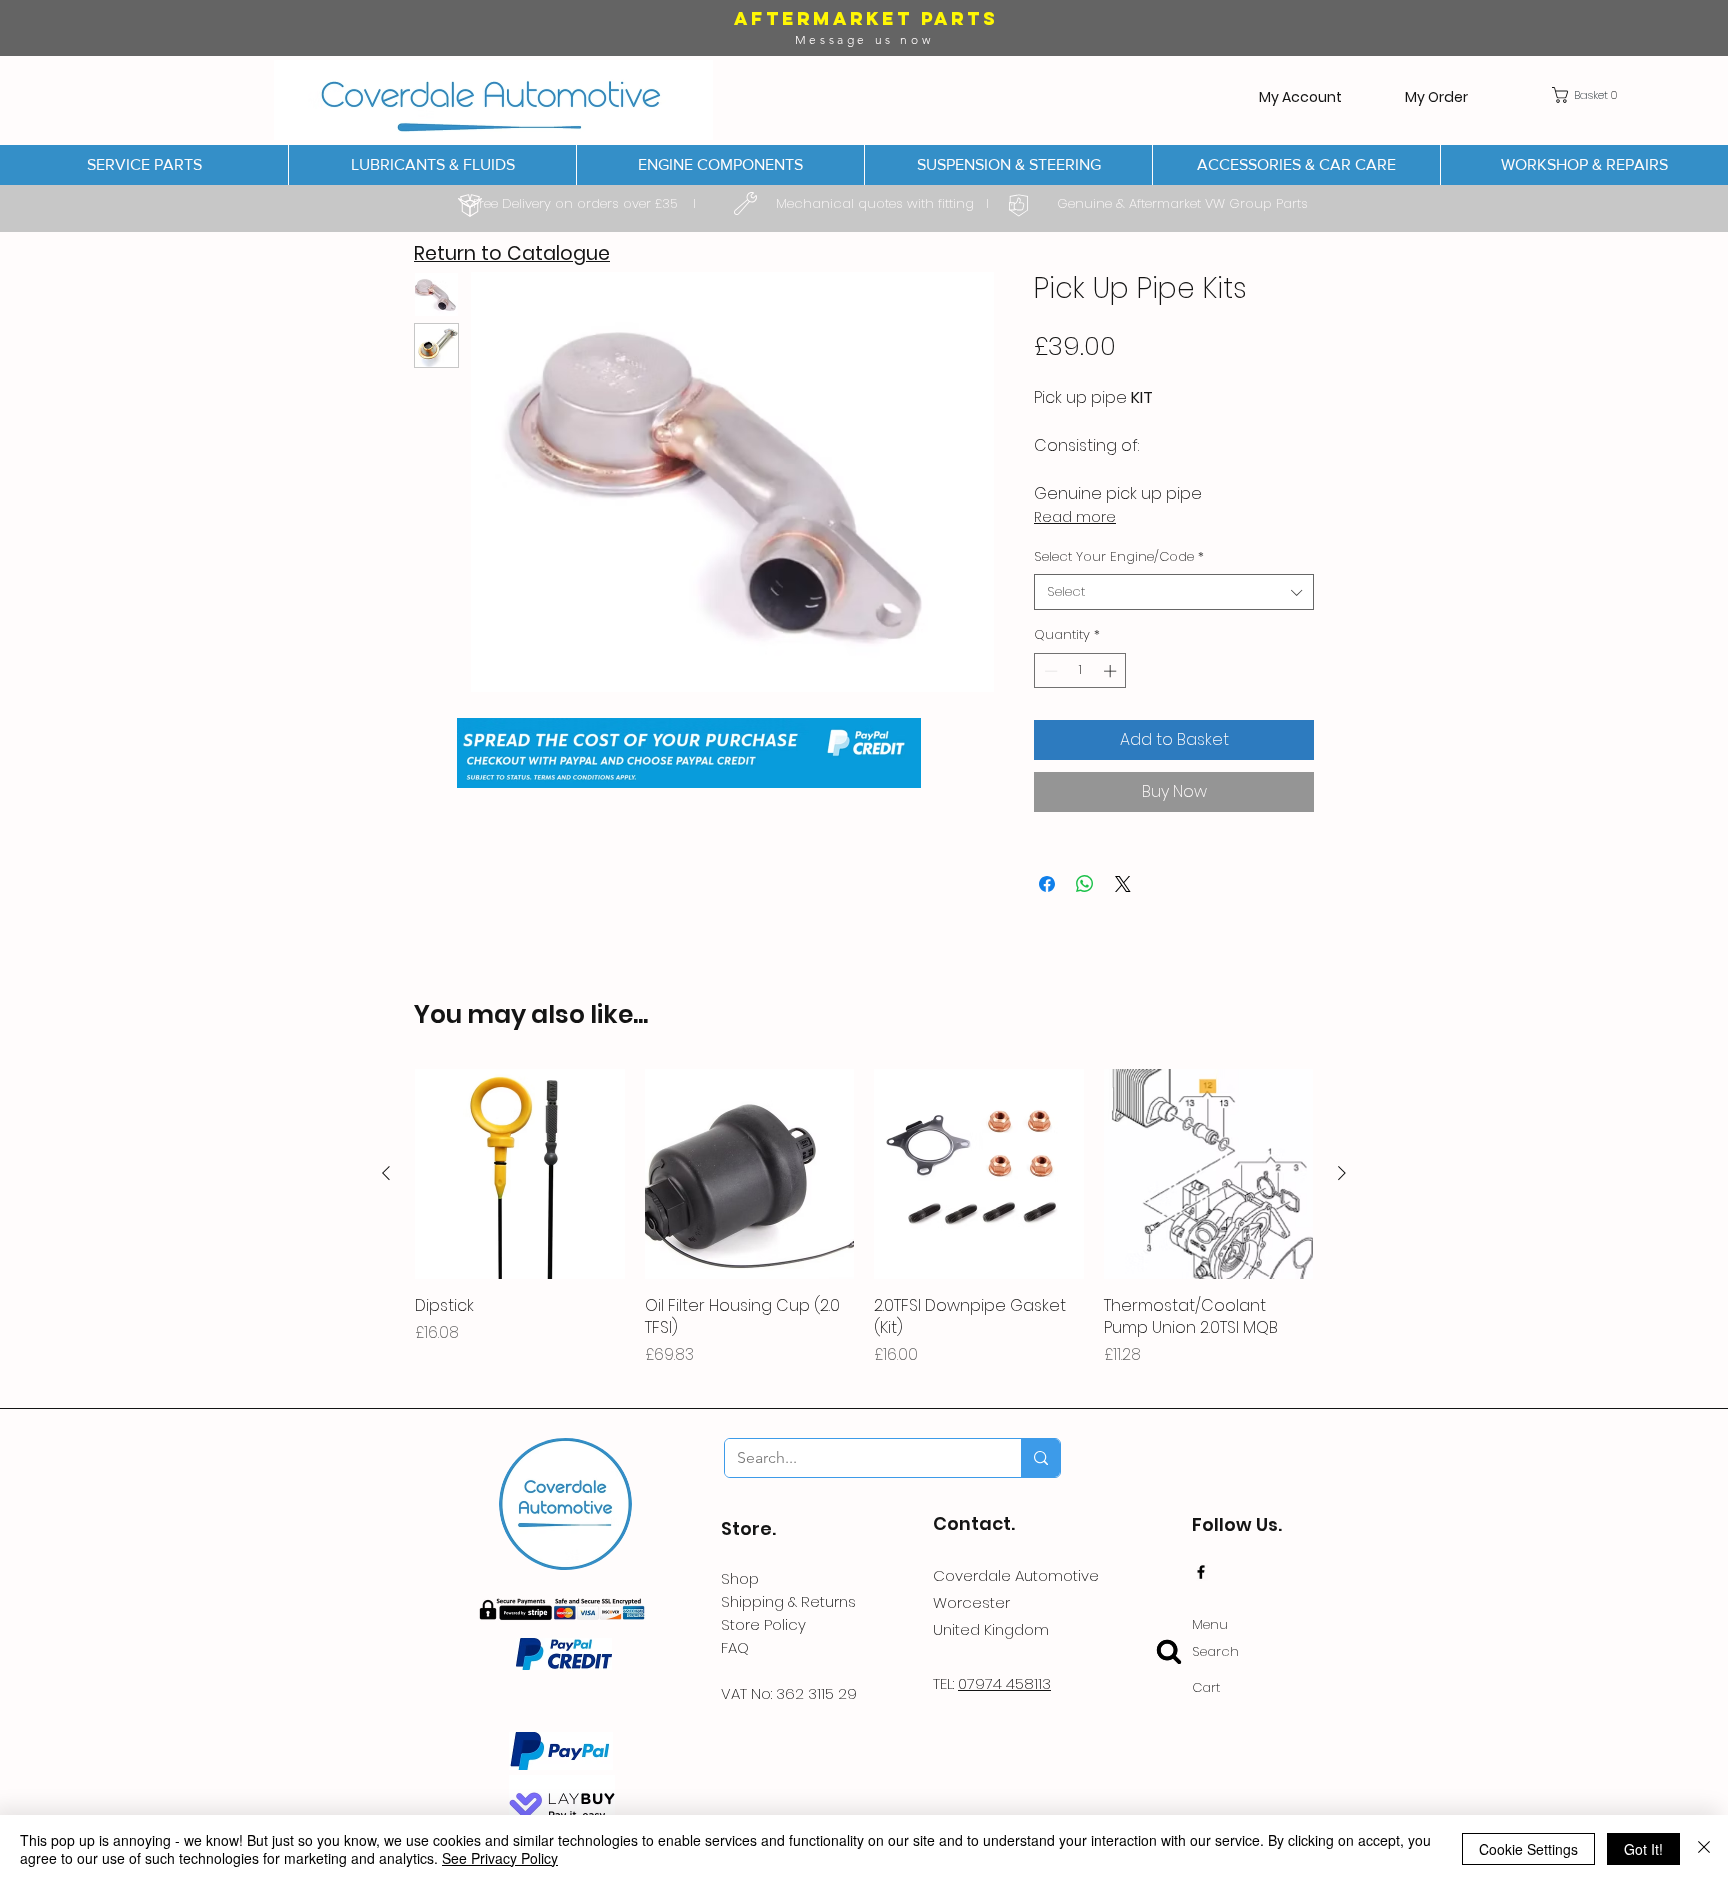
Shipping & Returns (788, 1601)
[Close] (1704, 1849)
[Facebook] (1201, 1572)
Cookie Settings (1528, 1849)
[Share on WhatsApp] (1085, 884)
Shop (740, 1578)
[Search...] (1040, 1458)
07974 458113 (1004, 1683)
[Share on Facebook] (1047, 884)
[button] (1589, 95)
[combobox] (1174, 592)
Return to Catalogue (512, 253)
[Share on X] (1123, 884)
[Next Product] (1342, 1173)
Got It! (1643, 1849)
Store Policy (763, 1624)
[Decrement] (1049, 671)
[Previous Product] (386, 1173)
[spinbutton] (1080, 671)
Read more (1075, 517)
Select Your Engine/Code (1119, 557)
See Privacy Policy (500, 1858)
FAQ (735, 1647)
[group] (864, 1229)
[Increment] (1112, 671)
